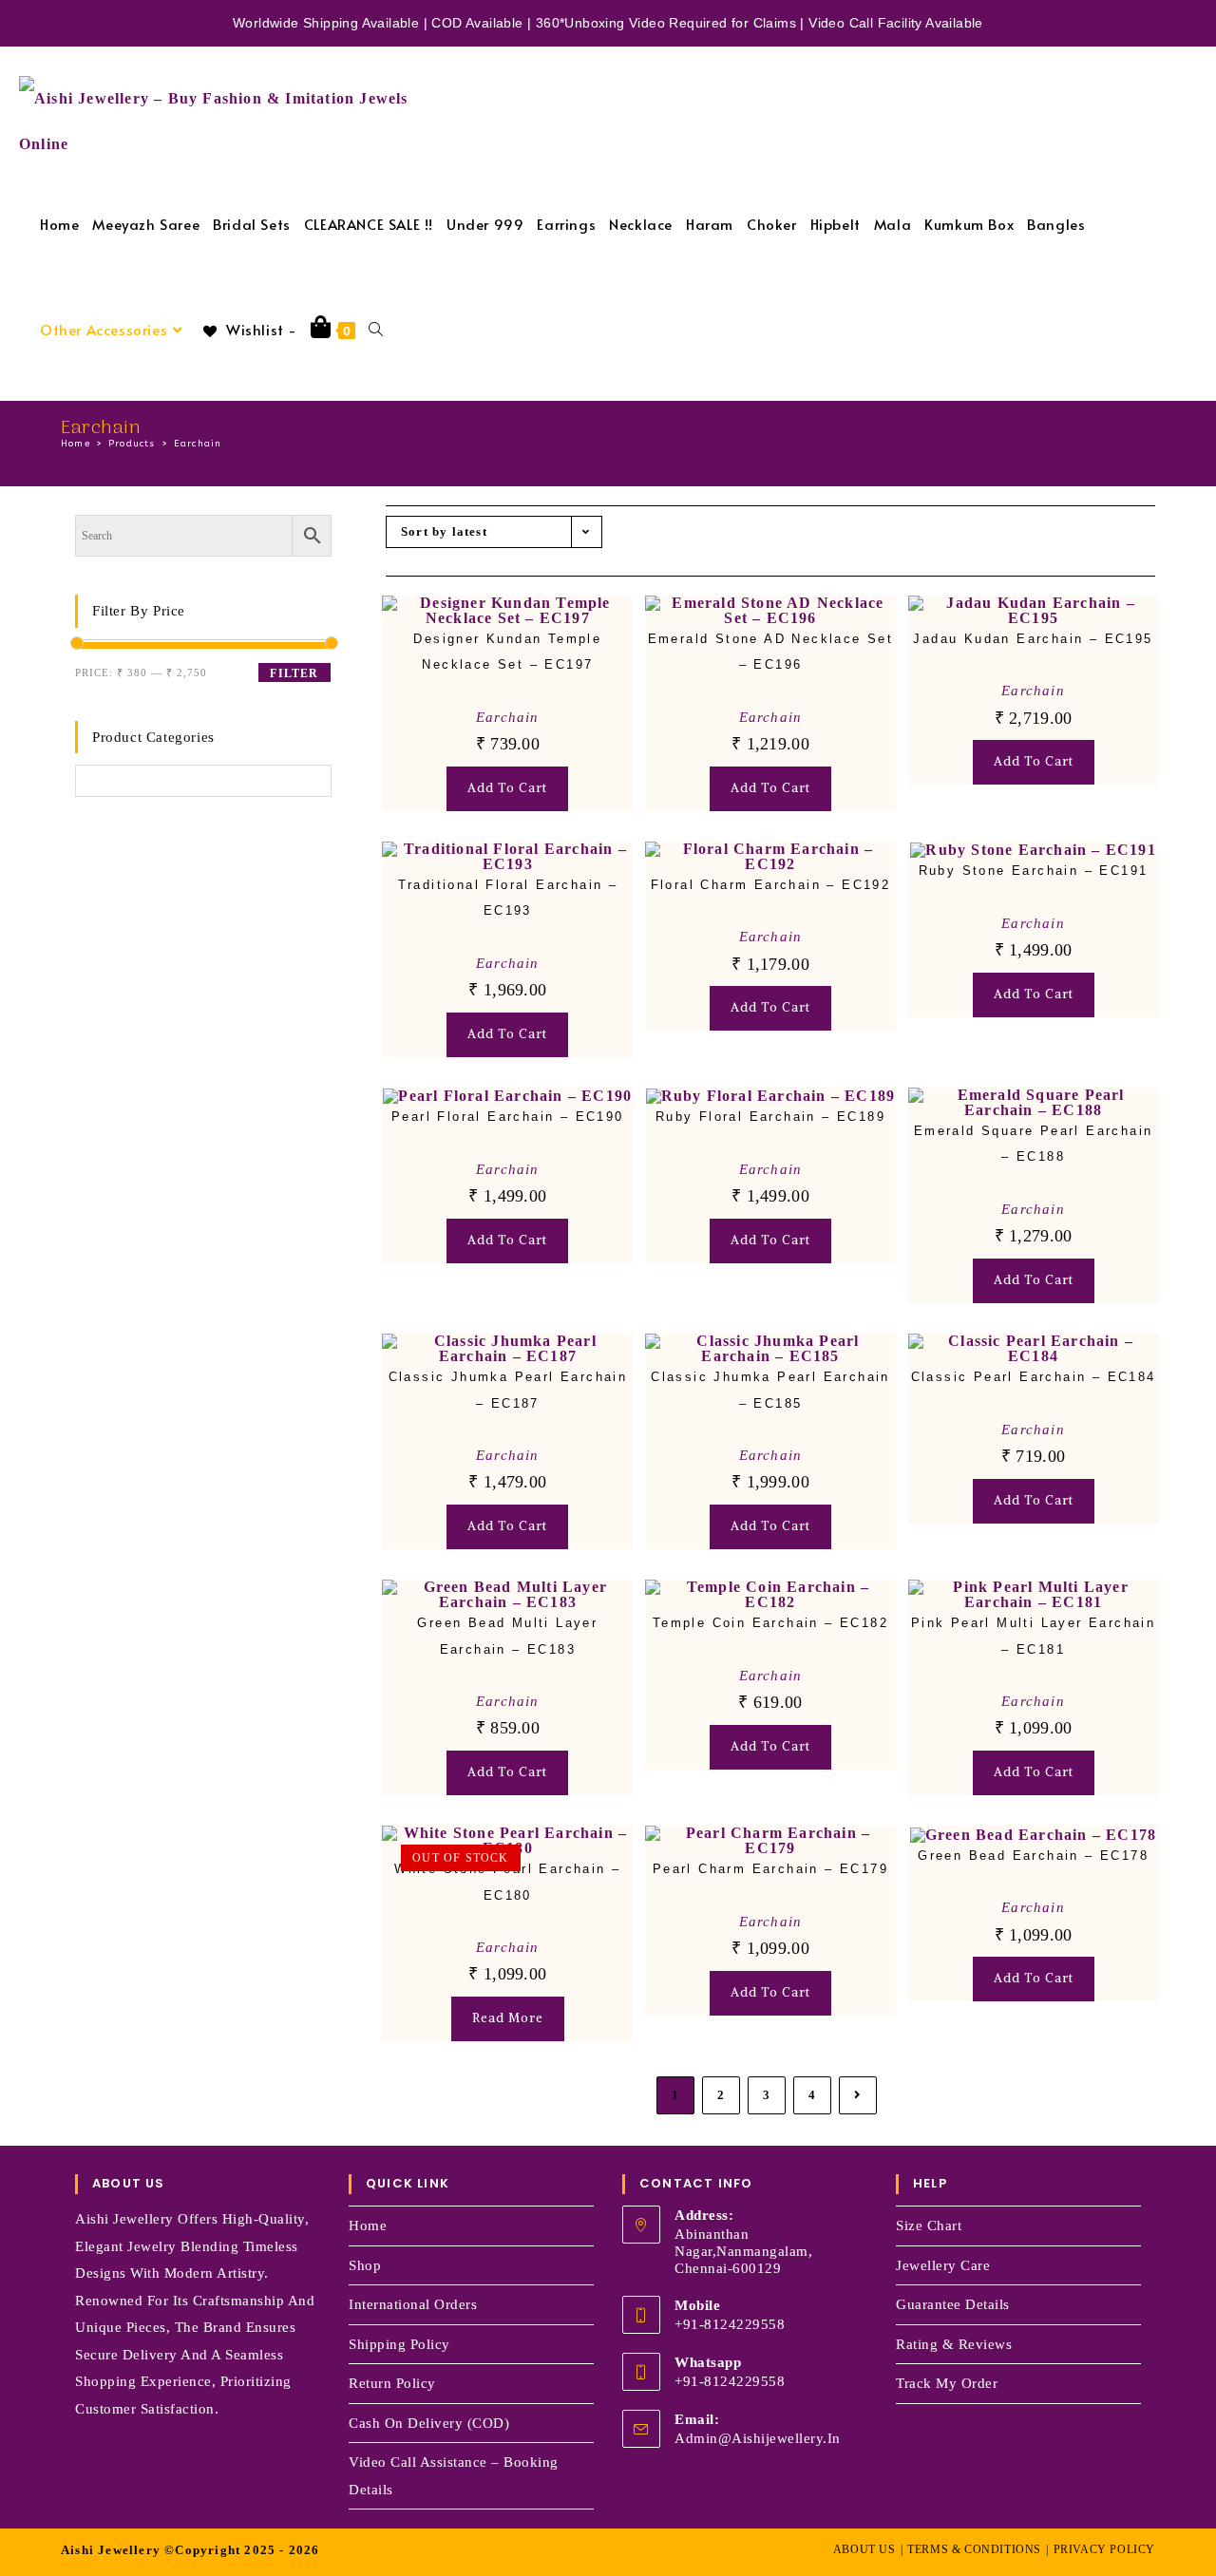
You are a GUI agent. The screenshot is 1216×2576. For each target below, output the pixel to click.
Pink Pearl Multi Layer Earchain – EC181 (1033, 1636)
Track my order (947, 2383)
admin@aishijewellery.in (758, 2438)
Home (368, 2226)
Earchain (198, 444)
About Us (864, 2549)
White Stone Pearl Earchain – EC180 (507, 1882)
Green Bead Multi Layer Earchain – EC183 (507, 1636)
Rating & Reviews (954, 2344)
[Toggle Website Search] (376, 329)
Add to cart (507, 788)
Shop (365, 2265)
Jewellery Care (943, 2265)
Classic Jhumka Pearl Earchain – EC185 (770, 1390)
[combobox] (125, 810)
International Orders (413, 2304)
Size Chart (929, 2226)
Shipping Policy (399, 2344)
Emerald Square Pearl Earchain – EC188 (1034, 1144)
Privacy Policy (1104, 2549)
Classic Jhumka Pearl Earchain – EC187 (508, 1390)
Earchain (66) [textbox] (125, 810)
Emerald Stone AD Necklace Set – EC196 (771, 652)
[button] (558, 628)
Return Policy (392, 2383)
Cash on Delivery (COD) (429, 2423)
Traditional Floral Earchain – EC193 (508, 898)
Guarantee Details (953, 2304)
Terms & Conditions (974, 2549)
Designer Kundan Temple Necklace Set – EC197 (507, 652)
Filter (294, 673)
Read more (508, 2018)
